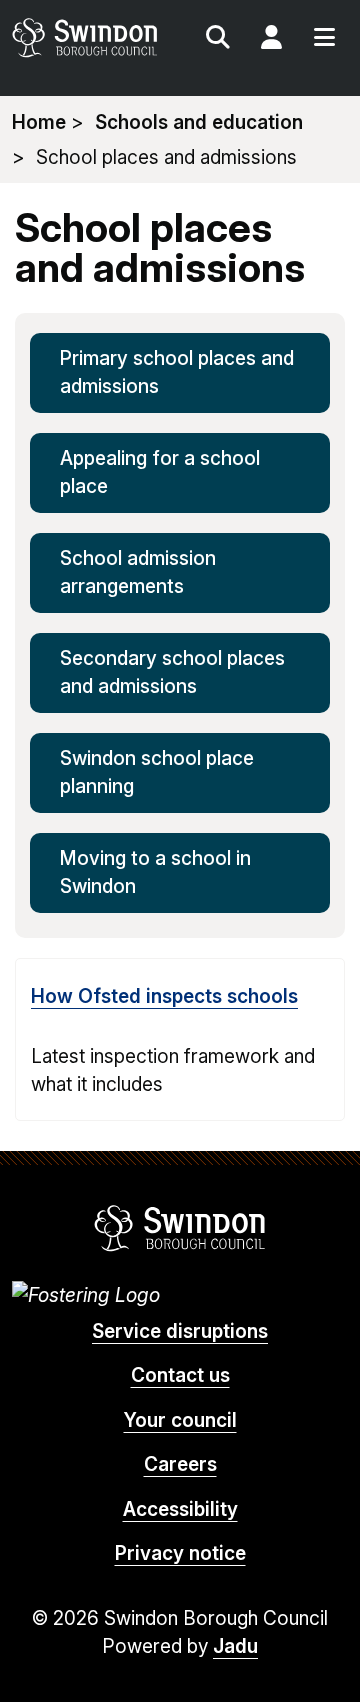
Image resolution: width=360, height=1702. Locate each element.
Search (218, 40)
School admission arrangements (138, 573)
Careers (180, 1464)
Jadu (235, 1646)
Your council (180, 1420)
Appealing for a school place (160, 473)
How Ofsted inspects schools (164, 996)
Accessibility (180, 1509)
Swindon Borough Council (180, 1228)
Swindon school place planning (157, 773)
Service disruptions (180, 1331)
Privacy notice (180, 1553)
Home (39, 122)
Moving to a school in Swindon (155, 873)
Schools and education (199, 122)
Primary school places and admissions (177, 373)
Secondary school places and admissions (172, 673)
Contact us (180, 1375)
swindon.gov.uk (94, 37)
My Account (271, 40)
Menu (324, 40)
